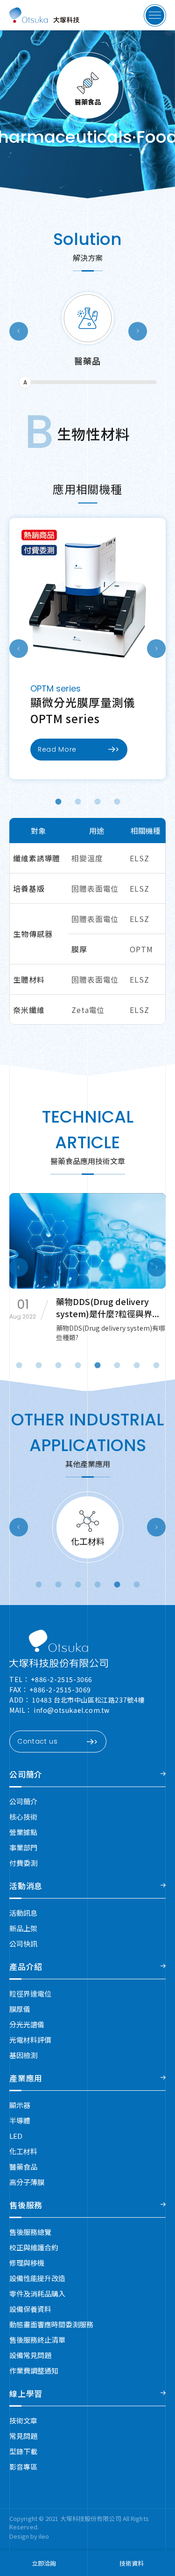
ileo (44, 2536)
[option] (87, 340)
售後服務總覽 (30, 2232)
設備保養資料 (30, 2309)
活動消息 (26, 1886)
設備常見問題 (30, 2355)
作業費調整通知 (34, 2370)
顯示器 (20, 2105)
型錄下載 (23, 2451)
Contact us (38, 1741)
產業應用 (26, 2078)
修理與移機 (27, 2263)
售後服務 (26, 2205)
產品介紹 (26, 1966)
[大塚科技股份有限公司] (59, 1649)
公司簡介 (26, 1774)
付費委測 (23, 1863)
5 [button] (118, 1585)
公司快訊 (23, 1944)
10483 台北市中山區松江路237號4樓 (88, 1700)
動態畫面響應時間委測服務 (51, 2324)
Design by (24, 2536)
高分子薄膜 (27, 2182)
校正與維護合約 (34, 2247)
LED (16, 2136)
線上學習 (26, 2393)
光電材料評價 (30, 2040)
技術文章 (23, 2420)
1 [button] (59, 802)
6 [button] (137, 1585)
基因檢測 (23, 2055)
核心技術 (23, 1817)
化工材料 (23, 2151)
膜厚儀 (20, 2009)
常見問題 (23, 2436)
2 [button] (79, 802)
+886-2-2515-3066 (62, 1679)
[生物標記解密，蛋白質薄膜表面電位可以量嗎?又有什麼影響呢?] (87, 1241)
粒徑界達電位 (30, 1993)
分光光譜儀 (27, 2024)
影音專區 (23, 2467)
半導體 (20, 2120)
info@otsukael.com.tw (72, 1710)
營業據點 (23, 1832)
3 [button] (98, 802)
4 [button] (118, 802)
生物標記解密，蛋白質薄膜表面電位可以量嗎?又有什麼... (110, 1307)
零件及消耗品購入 (37, 2293)
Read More (57, 749)
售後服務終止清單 (37, 2340)
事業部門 (23, 1847)
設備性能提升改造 (37, 2278)
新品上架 (23, 1928)
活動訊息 (23, 1913)
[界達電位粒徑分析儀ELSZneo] (87, 596)
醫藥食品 (23, 2167)
